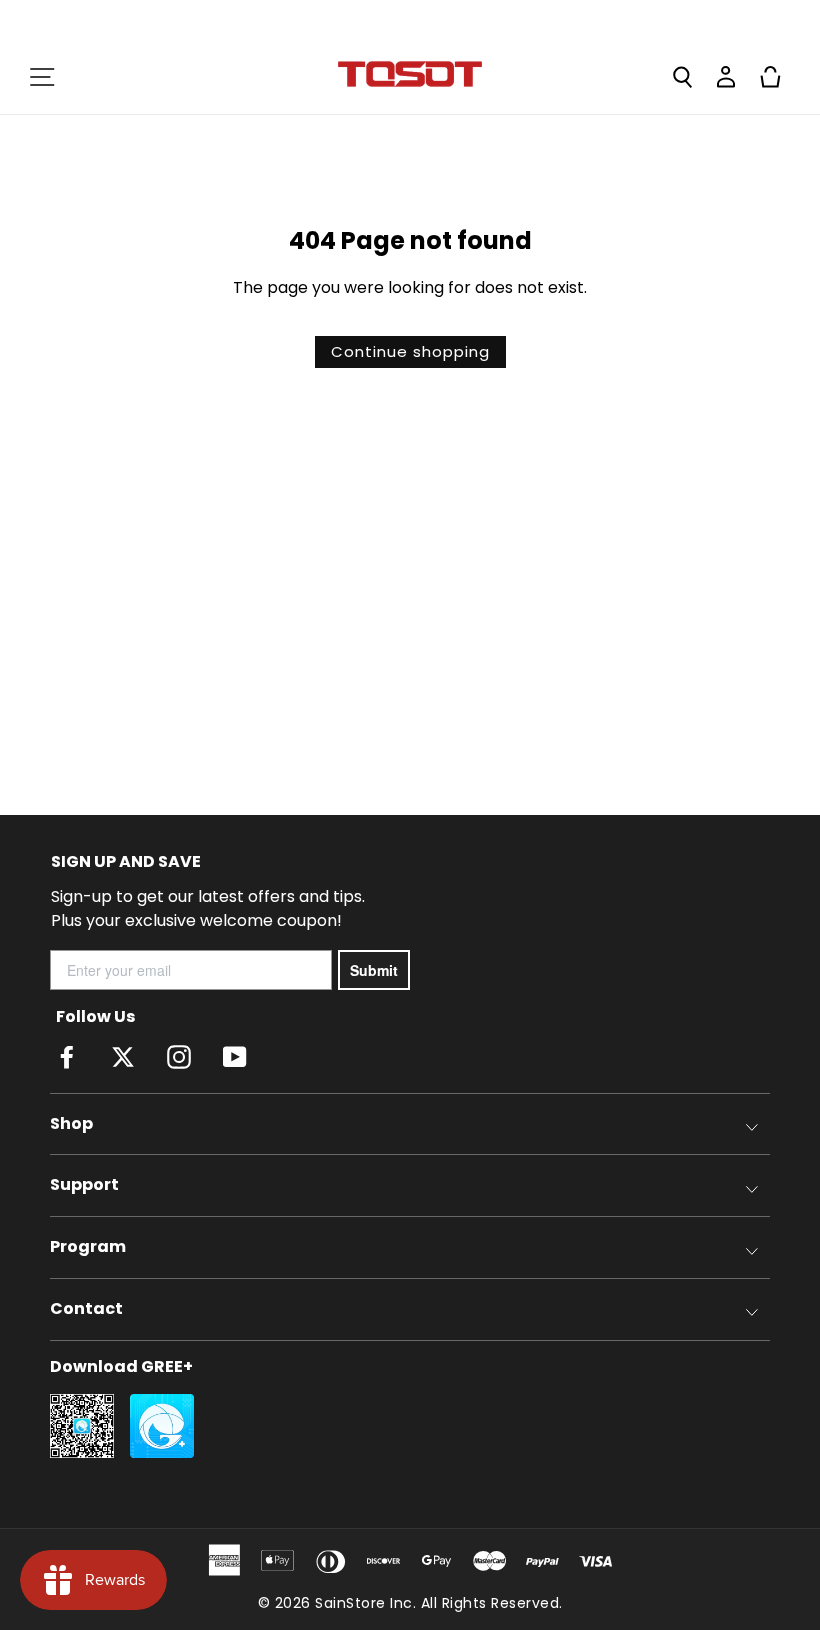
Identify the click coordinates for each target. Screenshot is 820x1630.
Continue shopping (410, 351)
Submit (374, 970)
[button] (42, 77)
